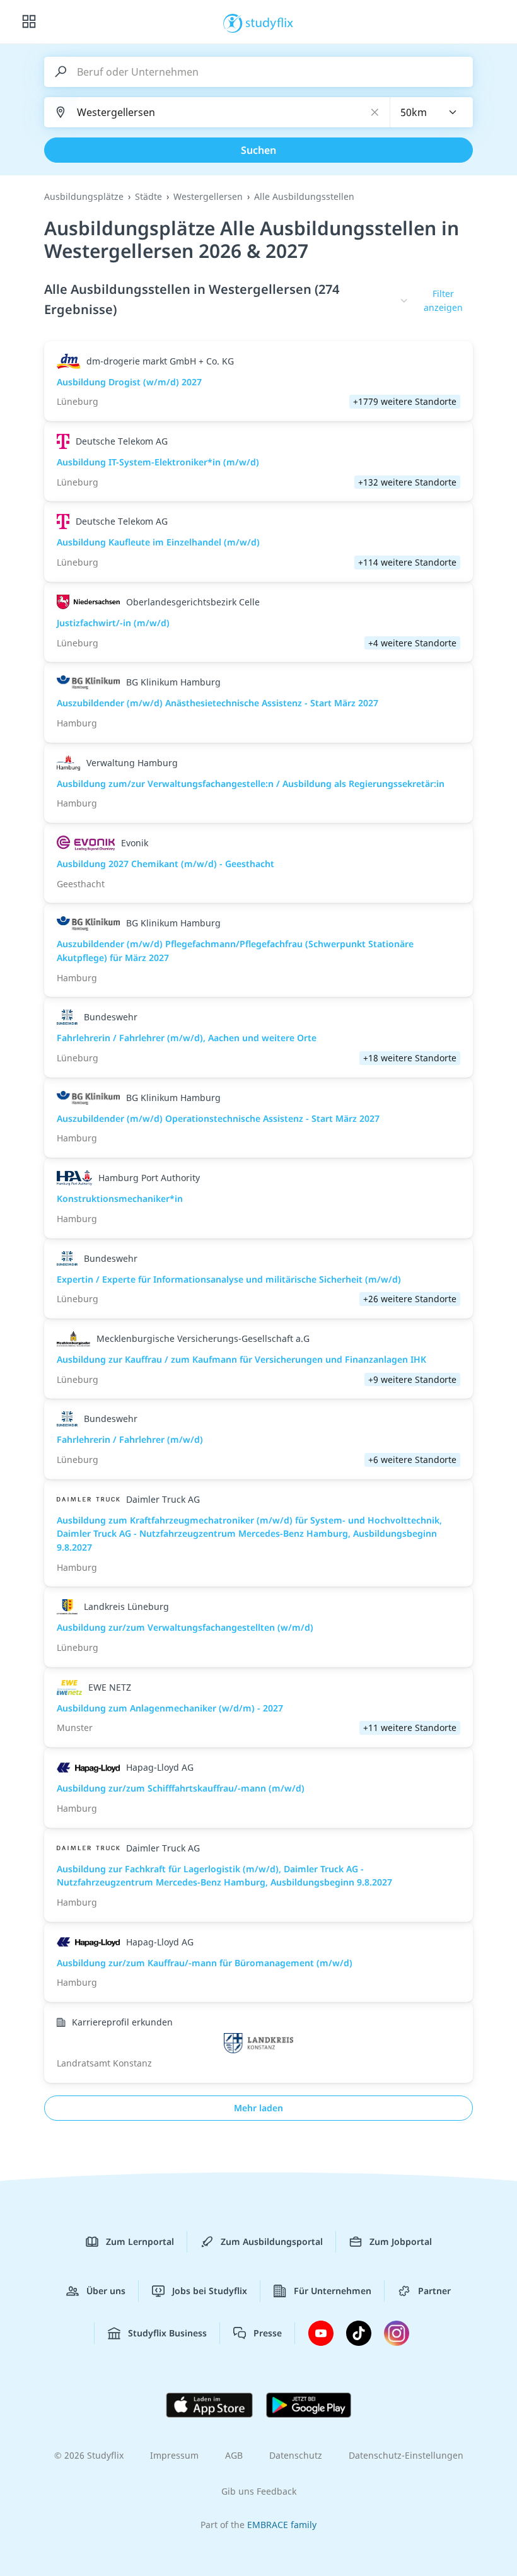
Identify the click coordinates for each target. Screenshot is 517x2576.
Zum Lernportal (140, 2241)
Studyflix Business (167, 2333)
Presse (268, 2333)
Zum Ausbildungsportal (272, 2241)
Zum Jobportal (401, 2241)
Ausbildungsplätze (84, 196)
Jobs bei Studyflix (210, 2291)
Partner (434, 2291)
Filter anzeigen (443, 300)
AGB (234, 2455)
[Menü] (29, 22)
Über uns (106, 2291)
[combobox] (432, 112)
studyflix (270, 22)
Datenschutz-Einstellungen (406, 2455)
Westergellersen (208, 196)
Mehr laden (258, 2108)
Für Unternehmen (333, 2291)
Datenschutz (296, 2455)
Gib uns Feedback (259, 2491)
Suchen (258, 150)
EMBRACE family (282, 2525)
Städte (148, 196)
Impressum (174, 2455)
